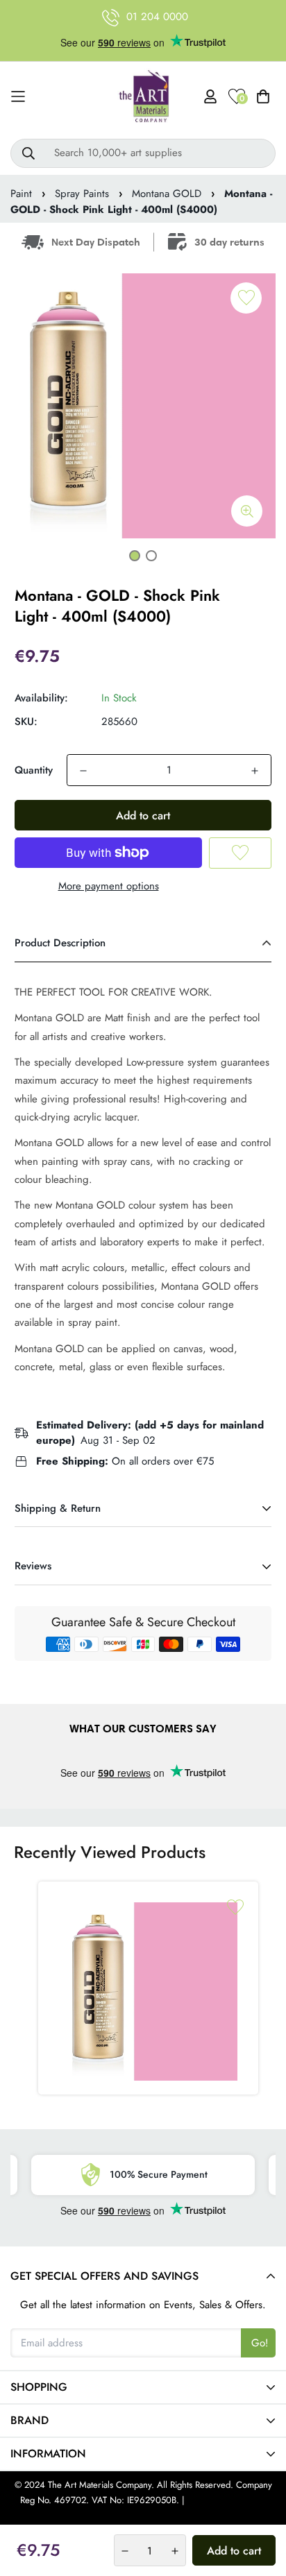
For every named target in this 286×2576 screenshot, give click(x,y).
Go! (260, 2343)
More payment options (109, 886)
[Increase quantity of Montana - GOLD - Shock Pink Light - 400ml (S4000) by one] (255, 771)
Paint (21, 194)
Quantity (34, 770)
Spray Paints (82, 194)
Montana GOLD (167, 194)
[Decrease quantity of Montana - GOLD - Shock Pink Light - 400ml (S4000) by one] (83, 771)
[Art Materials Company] (143, 97)
